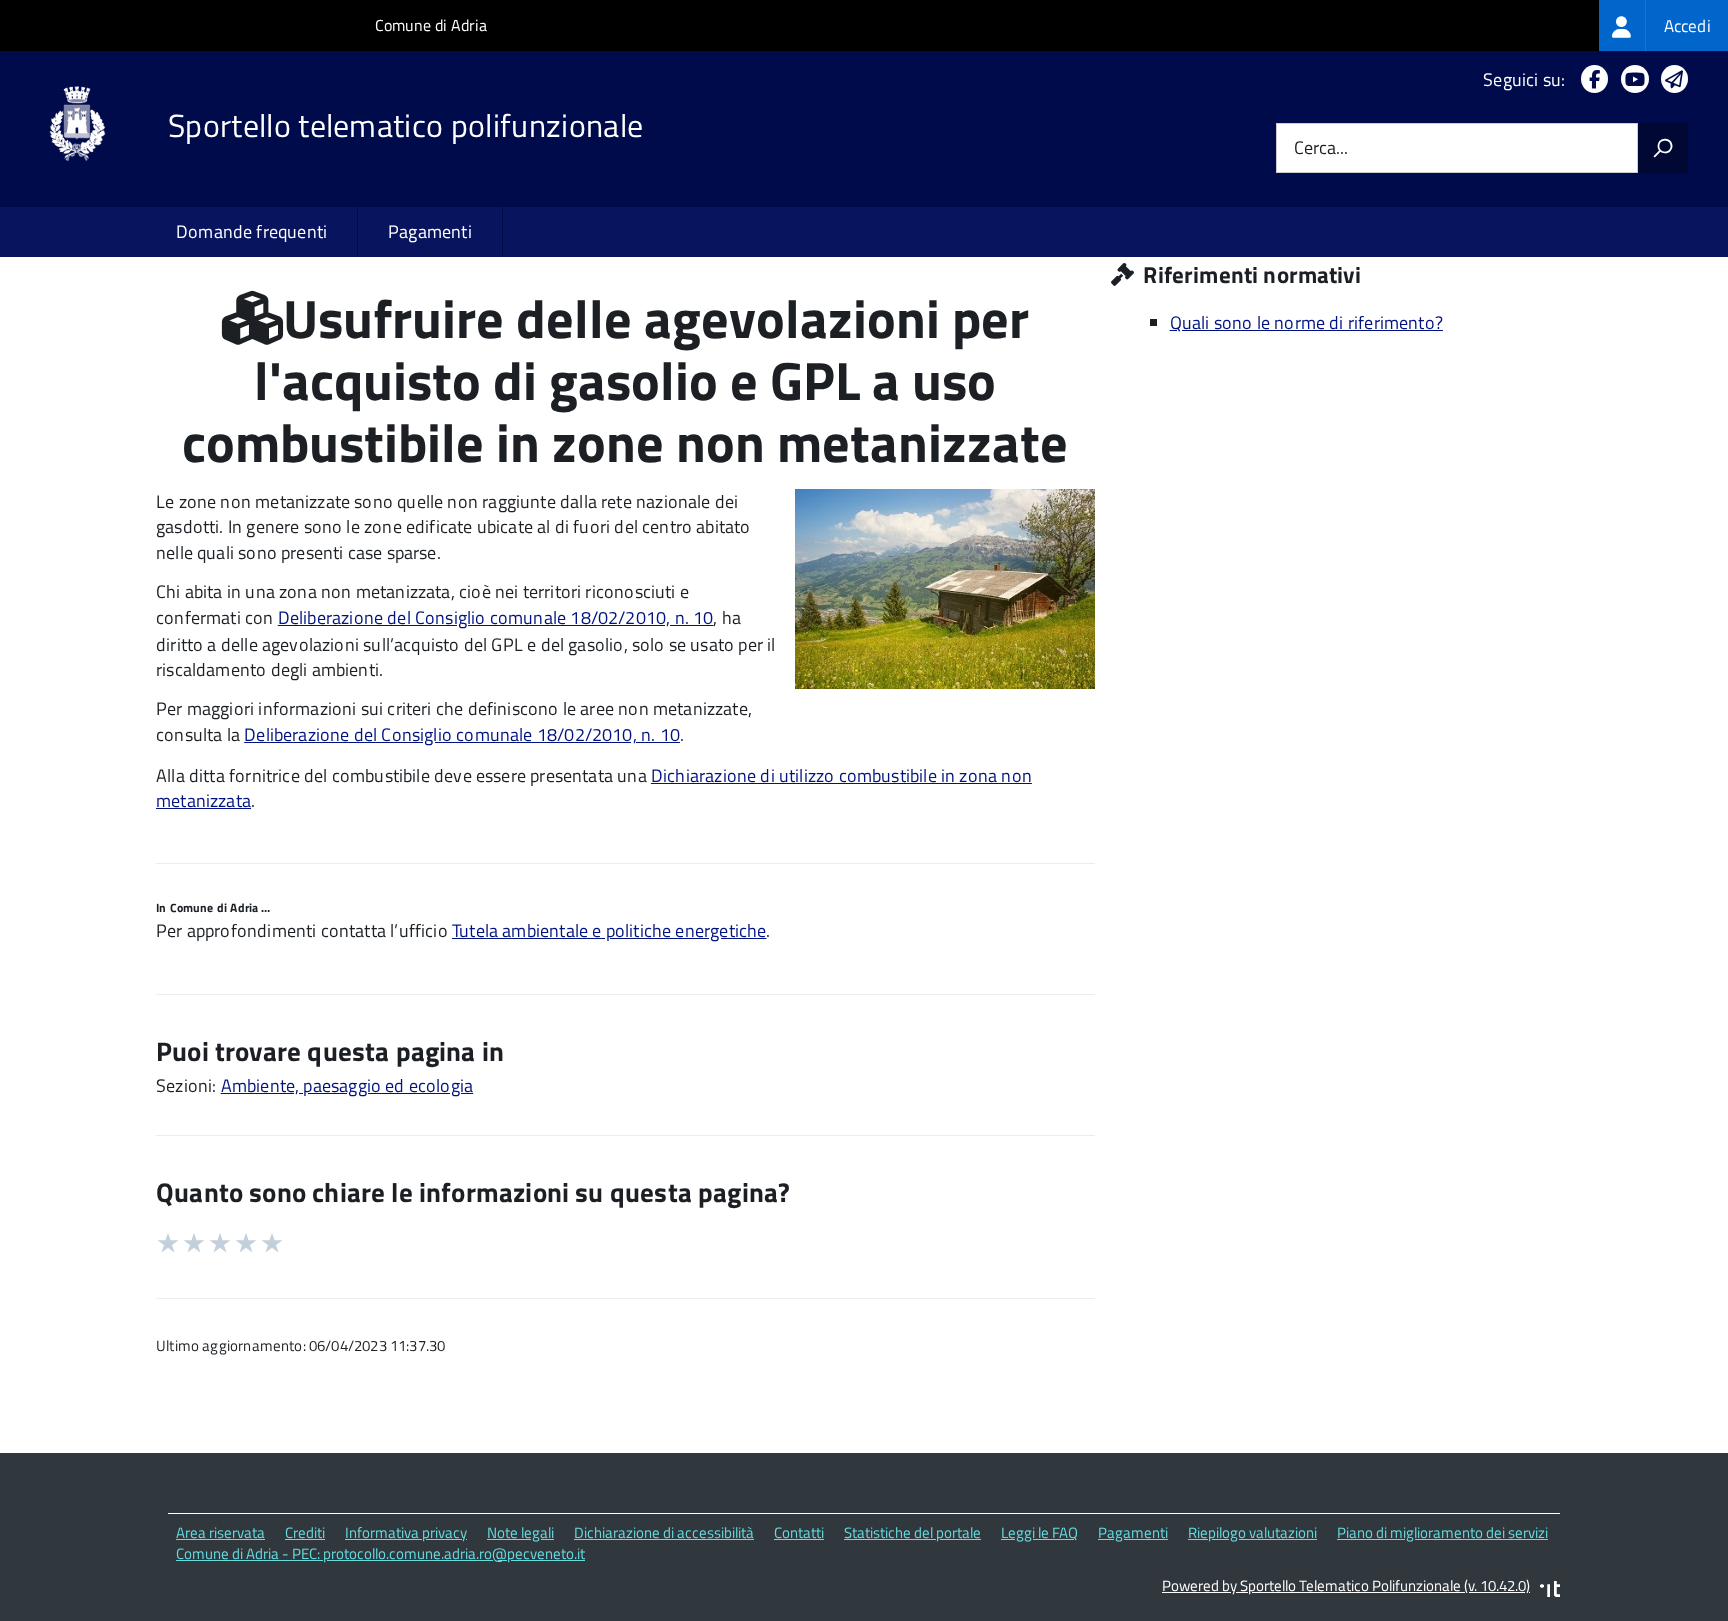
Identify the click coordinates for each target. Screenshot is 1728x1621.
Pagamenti (430, 231)
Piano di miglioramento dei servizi (1442, 1532)
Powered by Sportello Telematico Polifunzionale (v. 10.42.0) (1346, 1585)
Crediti (305, 1532)
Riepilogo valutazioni (1252, 1532)
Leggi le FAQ (1039, 1532)
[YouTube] (1631, 79)
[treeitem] (1663, 25)
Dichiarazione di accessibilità (664, 1532)
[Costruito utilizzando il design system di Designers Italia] (1550, 1591)
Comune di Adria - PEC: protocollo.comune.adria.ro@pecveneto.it (380, 1553)
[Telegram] (1670, 79)
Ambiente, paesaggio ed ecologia (347, 1085)
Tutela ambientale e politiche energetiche (609, 930)
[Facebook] (1590, 79)
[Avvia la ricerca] (1663, 148)
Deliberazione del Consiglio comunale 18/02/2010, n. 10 (496, 617)
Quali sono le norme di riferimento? (1306, 322)
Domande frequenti (251, 231)
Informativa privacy (406, 1532)
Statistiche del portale (912, 1532)
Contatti (799, 1532)
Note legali (520, 1532)
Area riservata (220, 1532)
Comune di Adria (431, 25)
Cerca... (1321, 148)
